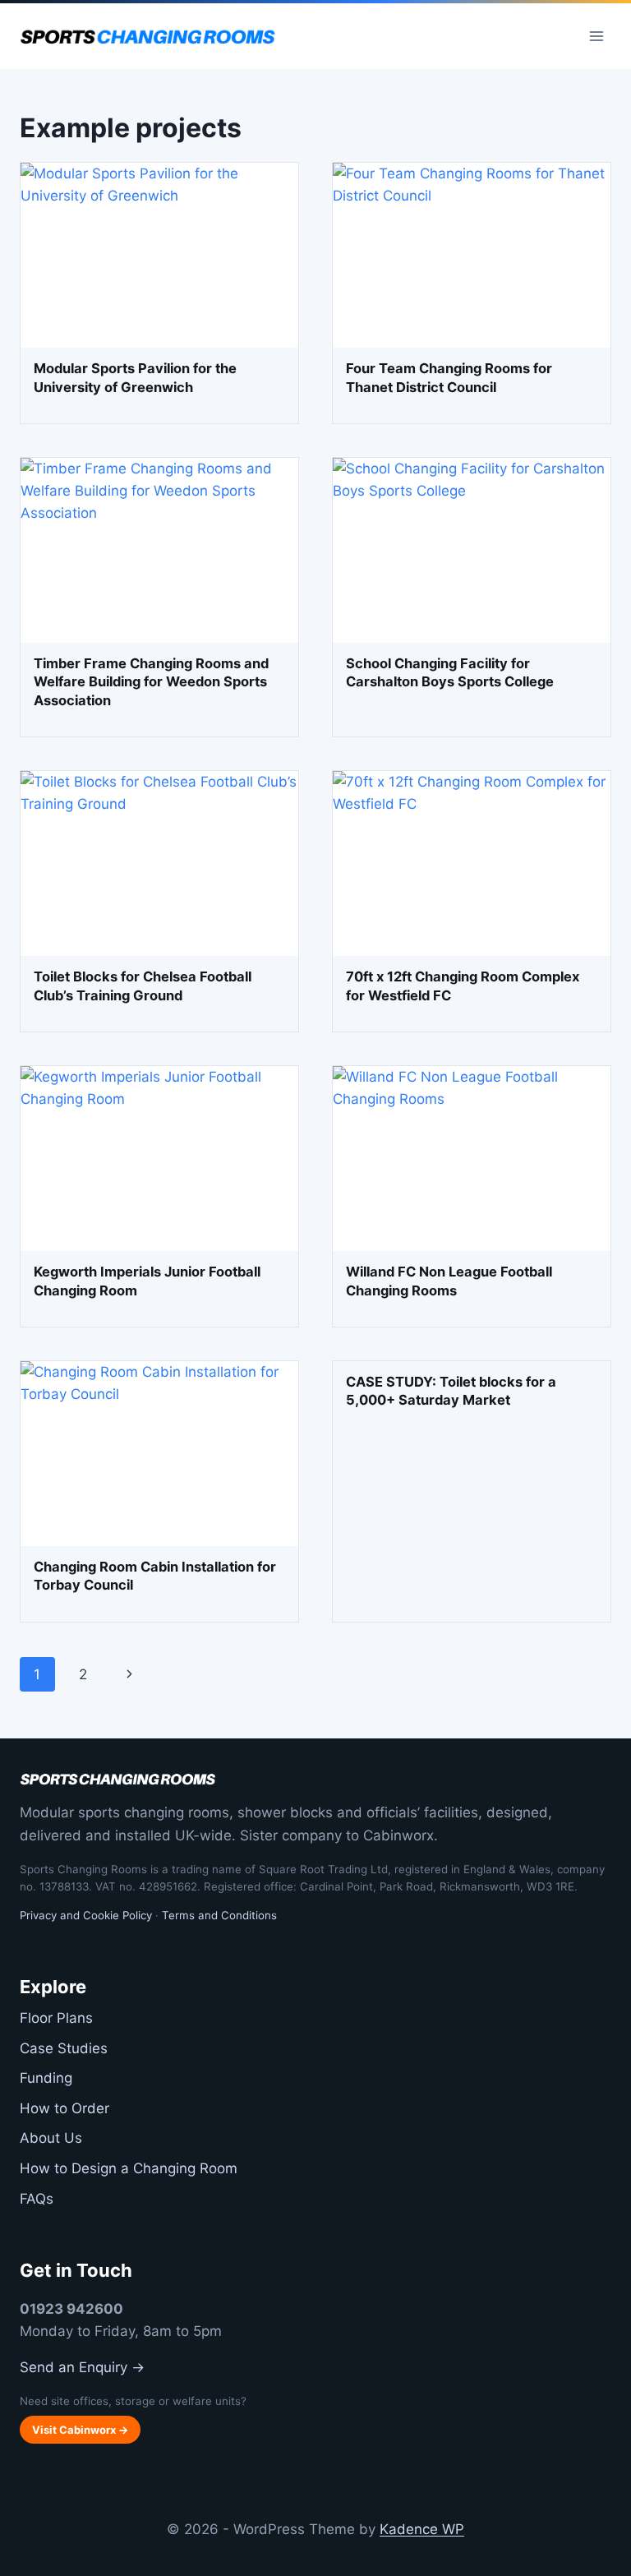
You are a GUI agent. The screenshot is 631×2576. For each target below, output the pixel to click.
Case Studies (64, 2048)
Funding (46, 2078)
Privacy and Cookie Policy (86, 1915)
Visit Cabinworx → (80, 2430)
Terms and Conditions (219, 1915)
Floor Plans (56, 2018)
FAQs (37, 2199)
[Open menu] (596, 36)
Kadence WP (422, 2529)
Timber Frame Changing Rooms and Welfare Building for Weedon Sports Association (151, 682)
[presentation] (159, 255)
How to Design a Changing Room (129, 2168)
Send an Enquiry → (82, 2367)
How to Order (64, 2108)
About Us (51, 2138)
